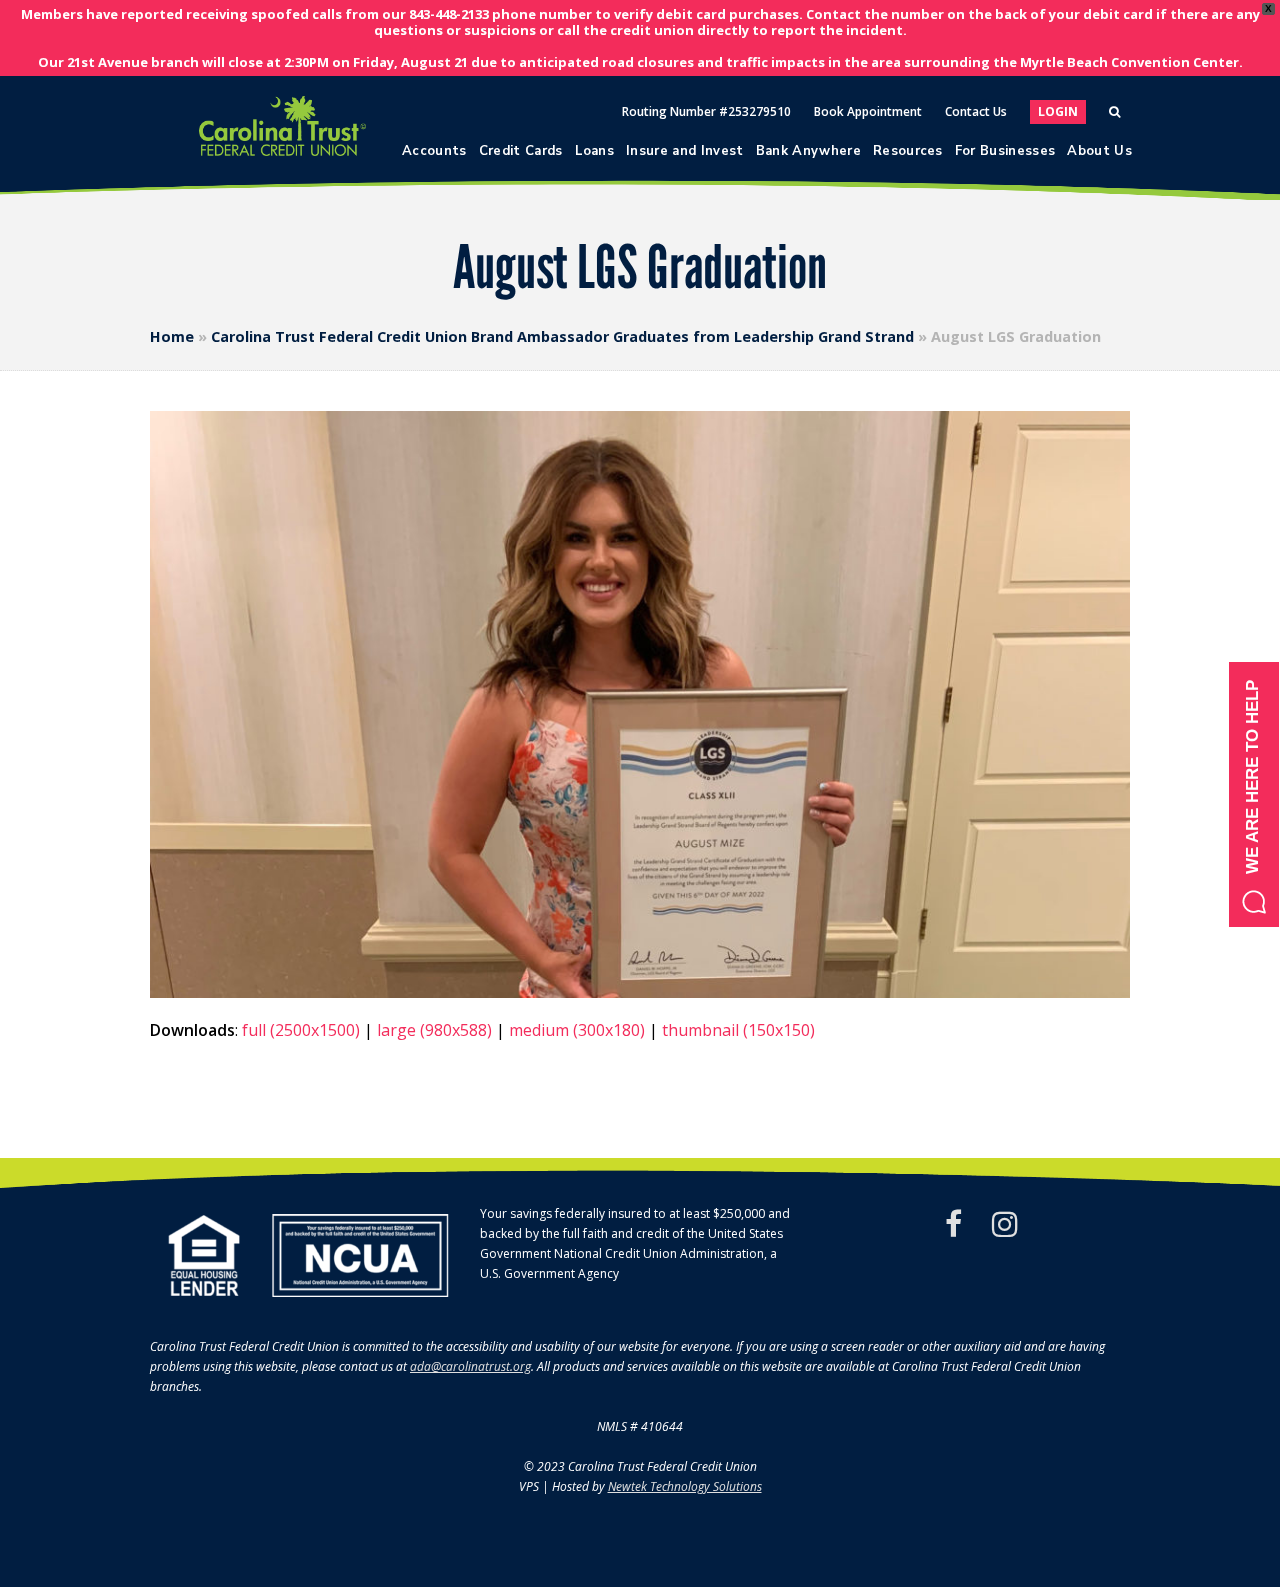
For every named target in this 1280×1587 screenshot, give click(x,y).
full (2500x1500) (301, 1030)
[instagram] (1005, 1224)
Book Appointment (868, 111)
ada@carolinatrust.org (470, 1366)
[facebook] (953, 1224)
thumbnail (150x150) (738, 1030)
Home (172, 336)
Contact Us (976, 111)
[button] (1254, 794)
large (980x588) (434, 1030)
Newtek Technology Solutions (685, 1486)
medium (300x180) (577, 1030)
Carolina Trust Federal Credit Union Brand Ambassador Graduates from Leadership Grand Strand (562, 336)
